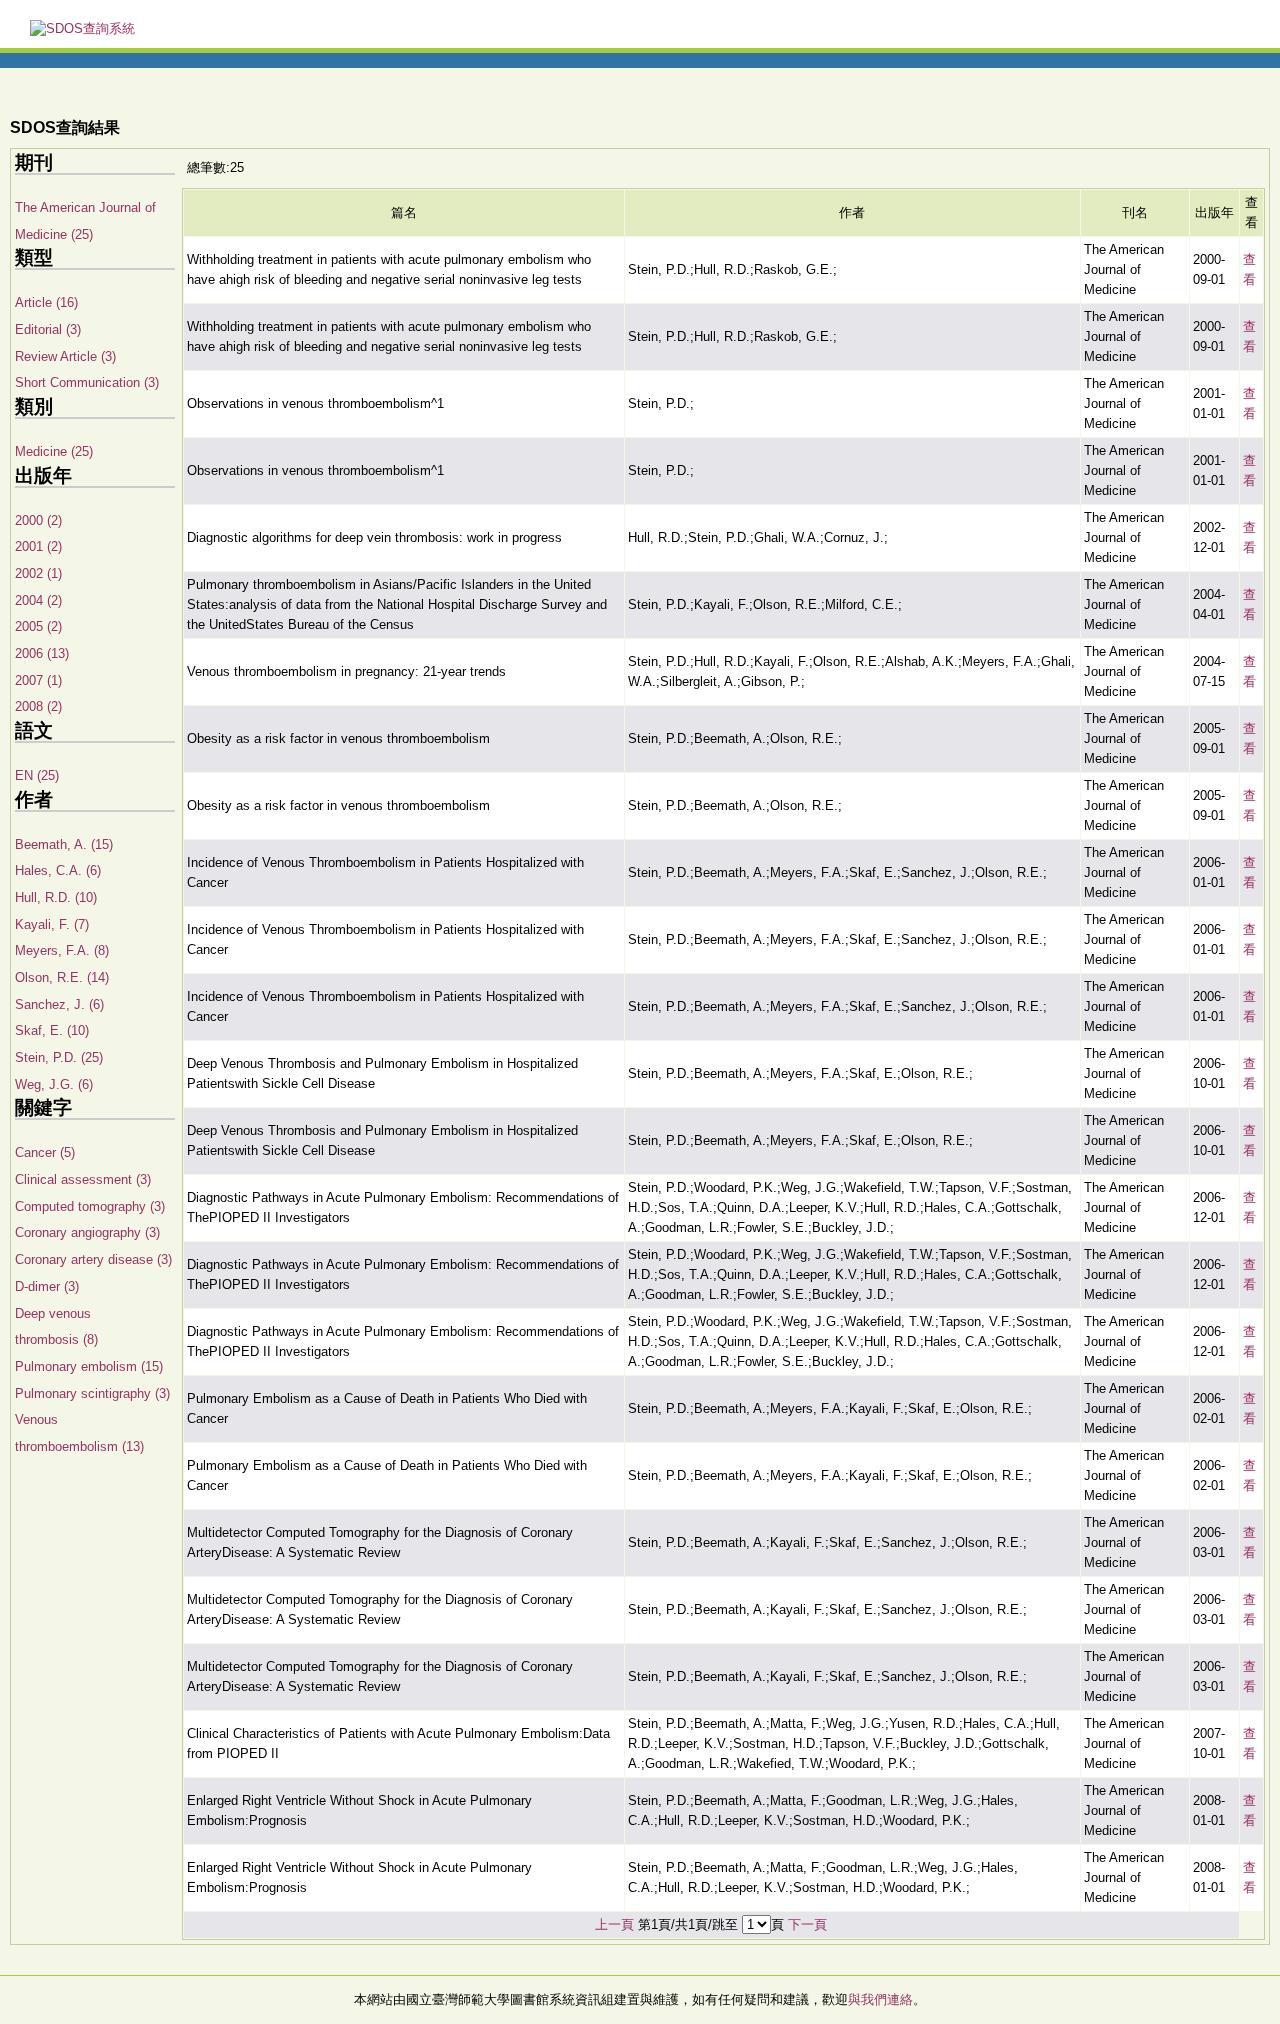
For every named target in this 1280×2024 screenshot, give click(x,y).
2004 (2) (38, 600)
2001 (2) (38, 546)
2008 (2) (38, 706)
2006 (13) (42, 653)
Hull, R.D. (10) (56, 897)
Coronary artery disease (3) (93, 1259)
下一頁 (807, 1924)
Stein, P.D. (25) (59, 1057)
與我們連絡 (880, 1999)
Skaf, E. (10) (52, 1030)
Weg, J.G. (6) (54, 1084)
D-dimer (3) (47, 1286)
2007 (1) (38, 680)
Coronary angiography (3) (87, 1232)
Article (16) (46, 302)
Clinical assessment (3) (83, 1179)
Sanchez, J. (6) (59, 1004)
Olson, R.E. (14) (62, 977)
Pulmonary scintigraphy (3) (92, 1393)
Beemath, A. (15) (64, 844)
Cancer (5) (45, 1152)
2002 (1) (38, 573)
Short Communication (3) (87, 382)
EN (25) (37, 775)
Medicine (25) (54, 451)
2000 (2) (38, 520)
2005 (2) (38, 626)
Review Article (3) (65, 356)
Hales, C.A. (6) (58, 870)
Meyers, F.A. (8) (62, 950)
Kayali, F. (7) (52, 924)
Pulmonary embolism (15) (89, 1366)
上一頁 (614, 1924)
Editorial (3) (48, 329)
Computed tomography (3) (90, 1206)
